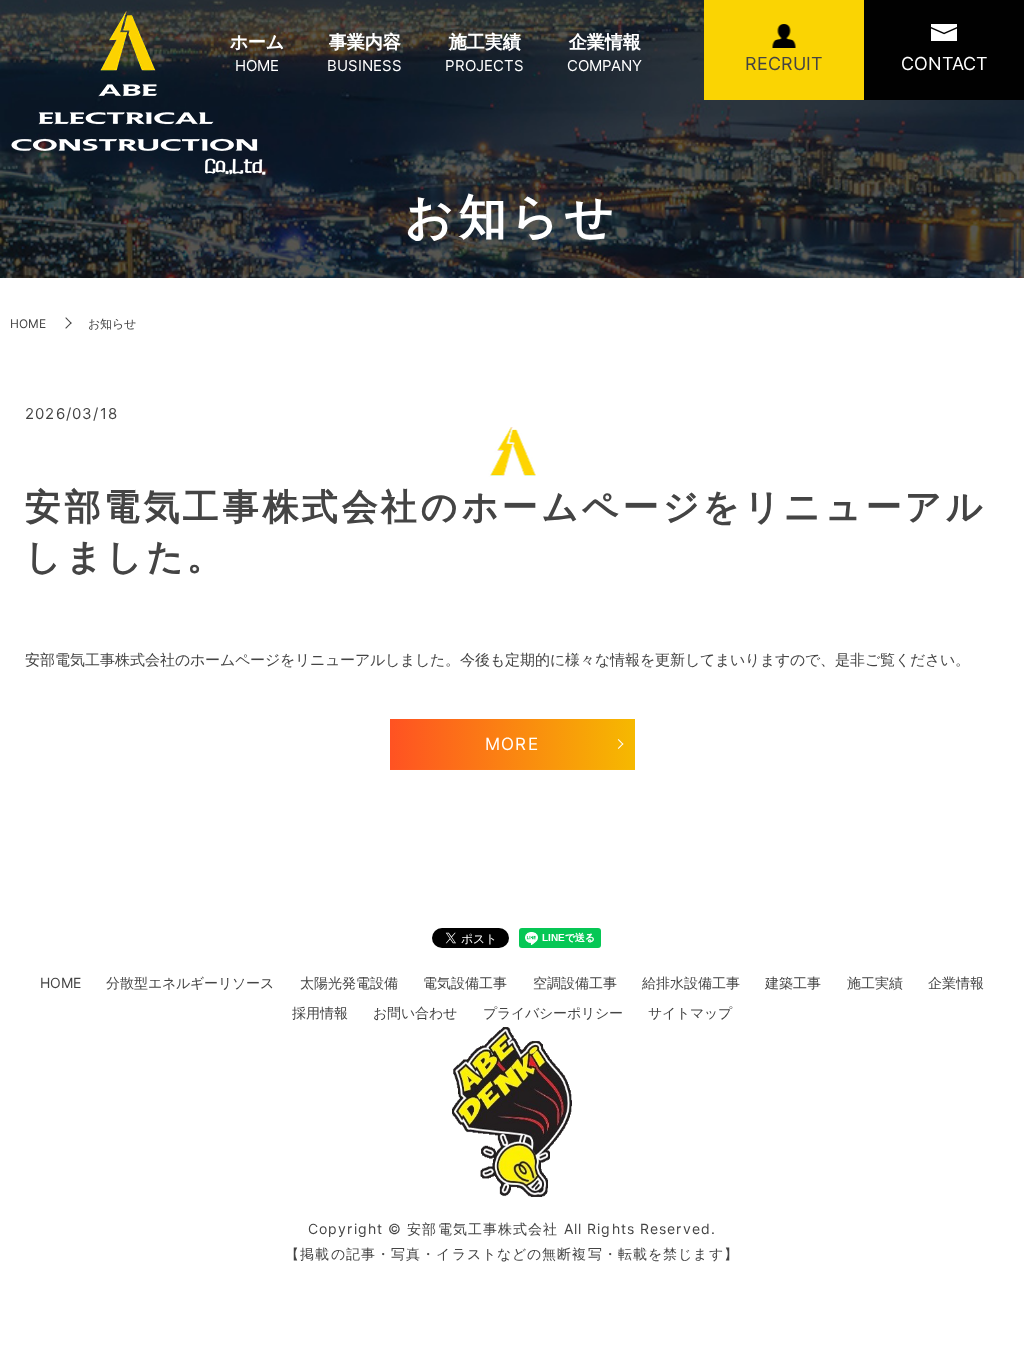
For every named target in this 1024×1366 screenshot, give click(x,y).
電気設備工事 (465, 982)
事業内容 (364, 53)
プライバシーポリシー (553, 1012)
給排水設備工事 (691, 982)
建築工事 (793, 982)
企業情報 (604, 53)
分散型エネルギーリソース (190, 982)
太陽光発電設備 (349, 982)
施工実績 (484, 53)
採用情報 (320, 1012)
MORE (512, 744)
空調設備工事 (575, 982)
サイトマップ (690, 1012)
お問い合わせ (415, 1012)
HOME (28, 323)
